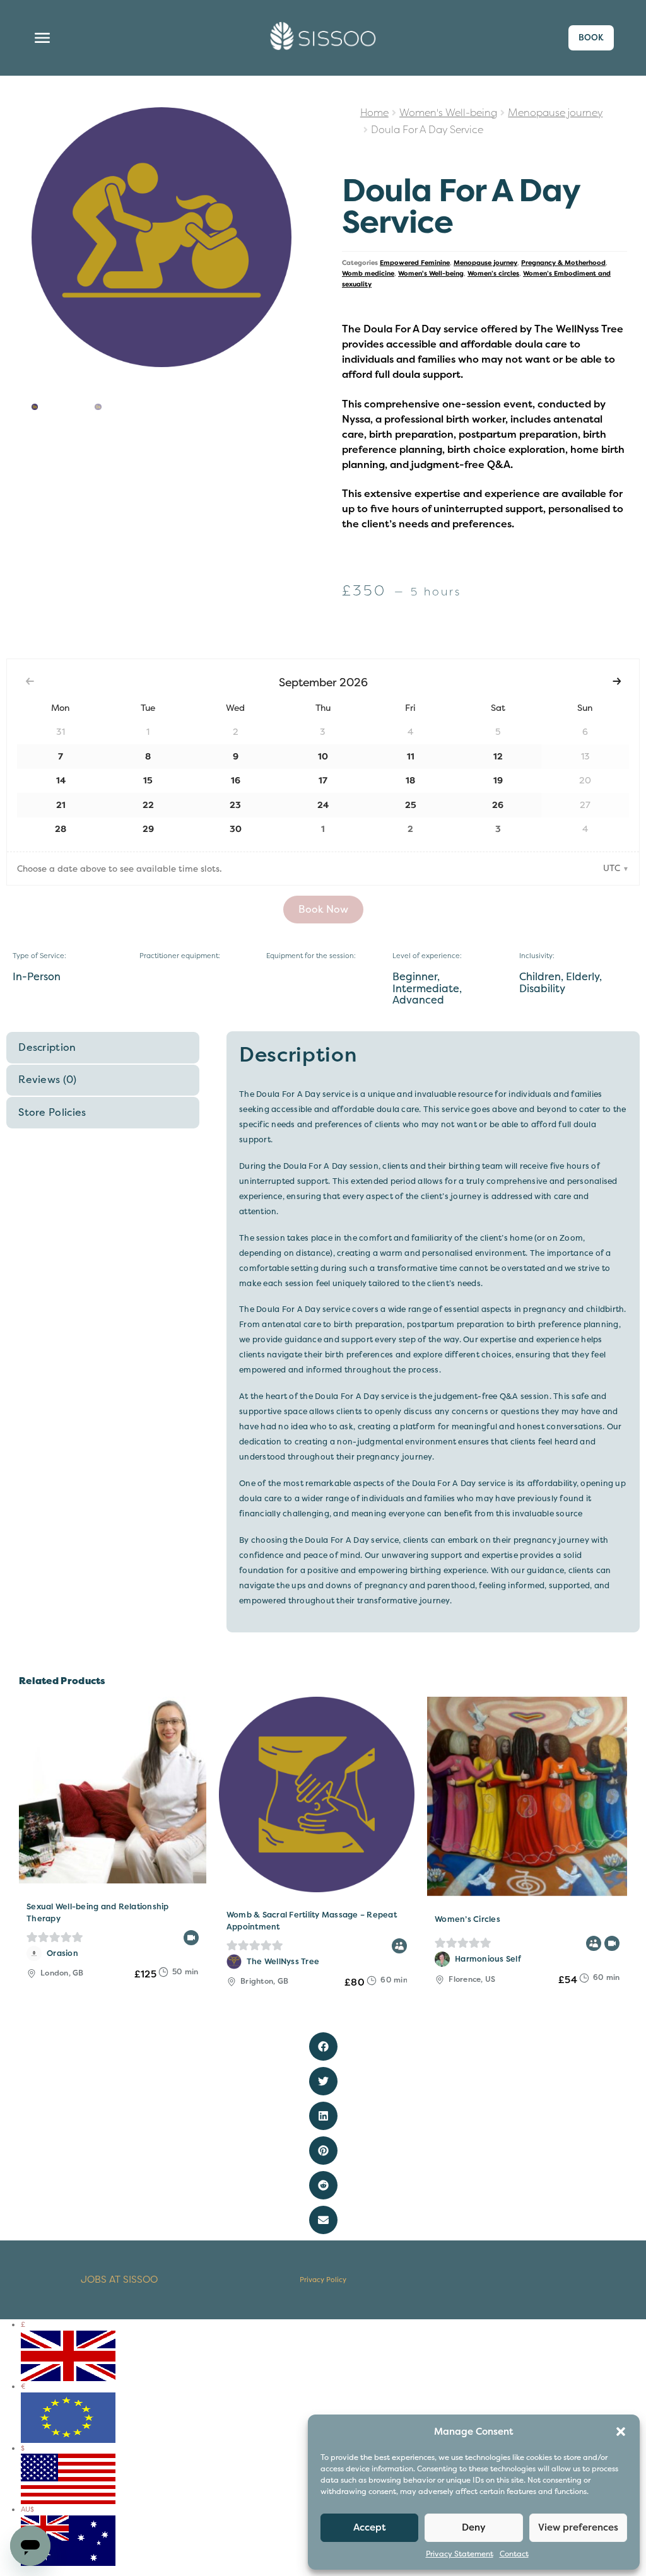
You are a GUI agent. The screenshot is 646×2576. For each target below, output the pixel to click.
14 (61, 781)
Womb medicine (368, 273)
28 (61, 829)
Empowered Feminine (415, 263)
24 (323, 805)
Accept (370, 2527)
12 (498, 757)
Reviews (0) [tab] (48, 1080)
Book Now (323, 910)
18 (410, 781)
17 (323, 781)
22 (148, 805)
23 (235, 805)
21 (61, 805)
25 (411, 805)
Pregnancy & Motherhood (563, 263)
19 (498, 781)
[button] (621, 2432)
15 (148, 781)
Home (374, 113)
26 (498, 805)
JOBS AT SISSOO (119, 2280)
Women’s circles (493, 273)
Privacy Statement (460, 2554)
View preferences (578, 2527)
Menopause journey (555, 113)
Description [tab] (47, 1048)
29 (148, 829)
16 (236, 781)
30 (236, 829)
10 (323, 757)
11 (411, 757)
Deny (474, 2527)
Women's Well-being (448, 113)
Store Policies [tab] (52, 1113)
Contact (514, 2554)
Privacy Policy (323, 2280)
